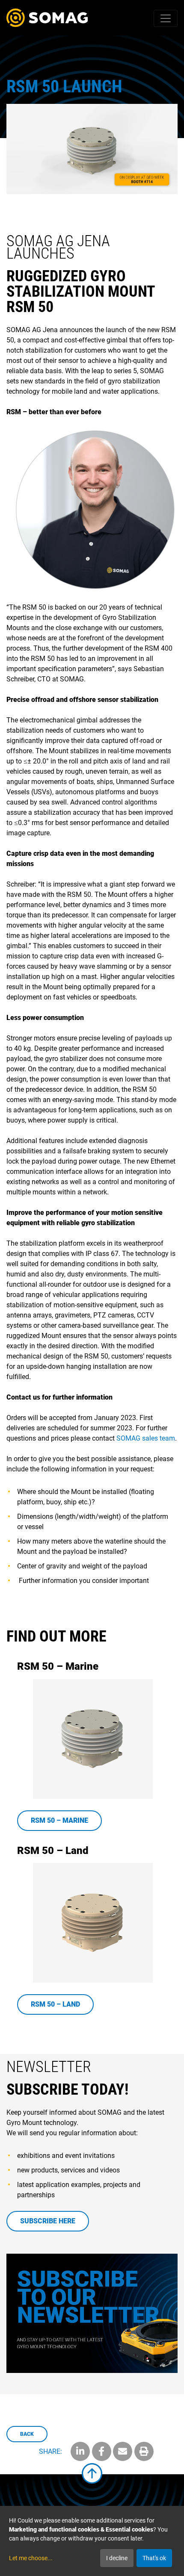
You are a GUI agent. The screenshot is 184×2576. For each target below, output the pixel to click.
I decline (117, 2558)
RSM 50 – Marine (59, 1820)
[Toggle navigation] (166, 18)
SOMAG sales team (146, 1438)
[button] (80, 2451)
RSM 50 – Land (55, 2004)
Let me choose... (31, 2558)
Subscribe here (48, 2221)
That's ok (154, 2558)
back (27, 2434)
